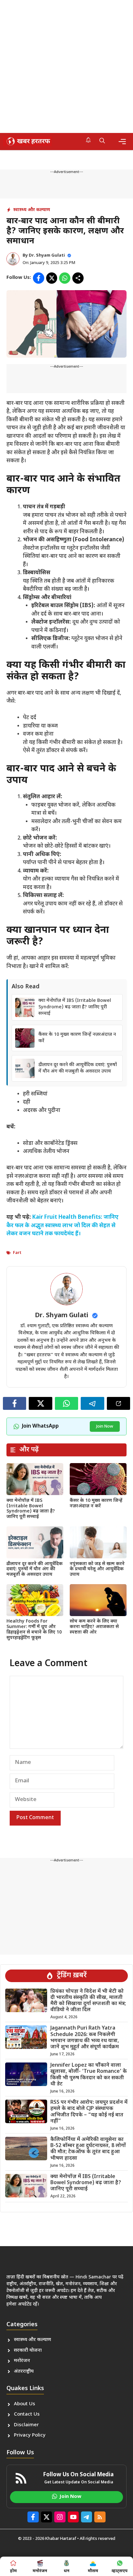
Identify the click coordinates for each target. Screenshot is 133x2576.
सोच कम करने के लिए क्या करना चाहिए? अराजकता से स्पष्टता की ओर (94, 1627)
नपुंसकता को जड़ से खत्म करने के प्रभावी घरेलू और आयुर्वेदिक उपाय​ (97, 1569)
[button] (102, 141)
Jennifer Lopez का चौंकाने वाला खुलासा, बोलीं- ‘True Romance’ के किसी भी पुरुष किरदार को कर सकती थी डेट (89, 2075)
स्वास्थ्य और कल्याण (32, 210)
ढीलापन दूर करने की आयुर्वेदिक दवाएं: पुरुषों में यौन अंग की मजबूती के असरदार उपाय (78, 1068)
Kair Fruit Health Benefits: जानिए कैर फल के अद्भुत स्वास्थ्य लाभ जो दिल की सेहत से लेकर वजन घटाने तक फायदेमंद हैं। (62, 1226)
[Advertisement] (66, 66)
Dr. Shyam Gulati (47, 255)
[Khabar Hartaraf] (27, 141)
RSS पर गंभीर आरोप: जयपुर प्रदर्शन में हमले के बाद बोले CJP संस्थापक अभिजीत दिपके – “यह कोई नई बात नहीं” (89, 2112)
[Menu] (122, 142)
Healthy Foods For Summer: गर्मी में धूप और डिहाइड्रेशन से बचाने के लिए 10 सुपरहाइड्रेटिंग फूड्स (34, 1629)
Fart (17, 1253)
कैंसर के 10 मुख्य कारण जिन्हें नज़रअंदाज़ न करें (96, 1503)
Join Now (105, 1426)
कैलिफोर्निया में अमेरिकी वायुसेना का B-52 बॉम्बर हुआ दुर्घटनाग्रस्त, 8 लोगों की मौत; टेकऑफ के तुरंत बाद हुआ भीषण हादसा (88, 2149)
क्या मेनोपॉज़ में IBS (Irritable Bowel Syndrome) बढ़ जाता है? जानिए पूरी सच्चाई (75, 1007)
